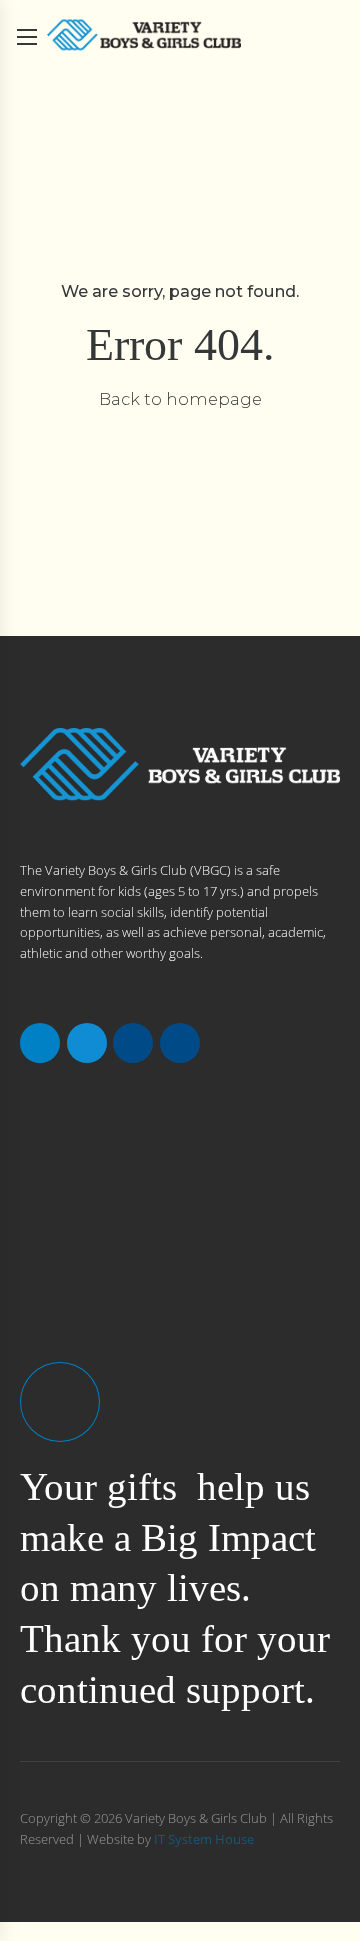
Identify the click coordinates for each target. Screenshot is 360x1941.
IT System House (204, 1839)
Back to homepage (180, 399)
